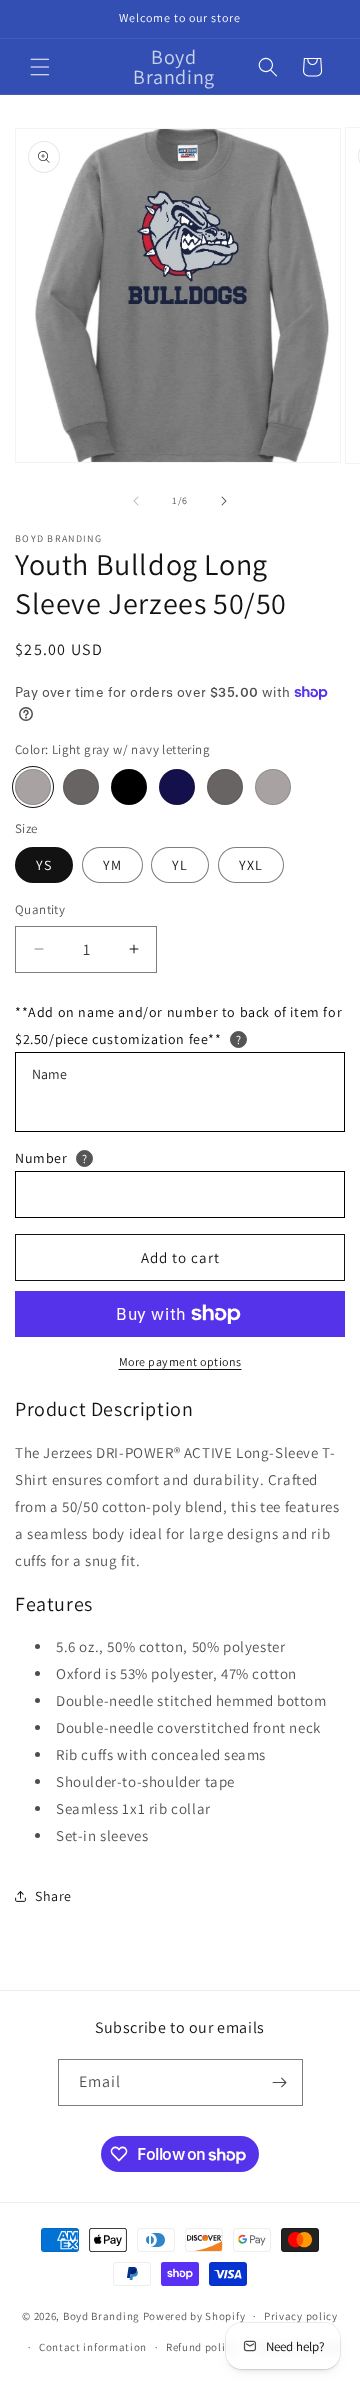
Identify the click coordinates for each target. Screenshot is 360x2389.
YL (180, 865)
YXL (251, 865)
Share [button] (53, 1896)
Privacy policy (301, 2316)
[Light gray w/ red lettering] (273, 787)
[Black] (129, 787)
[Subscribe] (280, 2082)
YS (44, 865)
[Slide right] (224, 501)
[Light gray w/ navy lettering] (33, 787)
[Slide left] (136, 501)
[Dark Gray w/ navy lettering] (81, 787)
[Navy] (177, 787)
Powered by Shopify (194, 2316)
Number (41, 1158)
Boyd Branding (101, 2316)
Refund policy (201, 2347)
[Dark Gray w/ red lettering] (225, 787)
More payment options (180, 1361)
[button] (40, 67)
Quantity (40, 909)
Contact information (93, 2347)
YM (112, 865)
